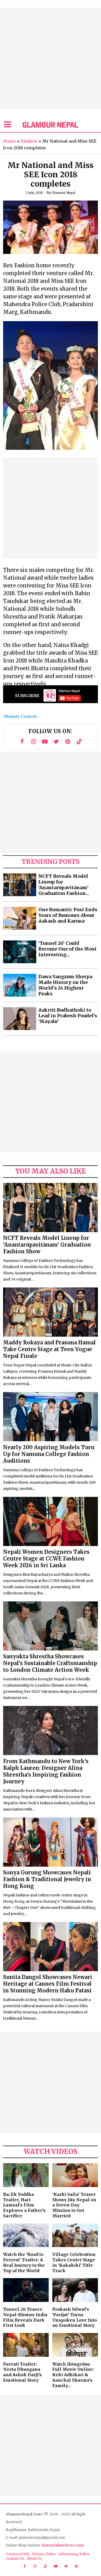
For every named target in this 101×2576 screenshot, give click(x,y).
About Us (34, 2559)
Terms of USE (18, 2554)
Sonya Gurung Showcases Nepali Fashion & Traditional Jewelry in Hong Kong (47, 1879)
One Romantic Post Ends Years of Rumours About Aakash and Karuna (68, 915)
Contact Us (15, 2559)
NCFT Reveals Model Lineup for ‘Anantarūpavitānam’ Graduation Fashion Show (47, 1245)
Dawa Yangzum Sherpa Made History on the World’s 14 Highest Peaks (65, 985)
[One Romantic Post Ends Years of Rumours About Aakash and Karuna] (20, 918)
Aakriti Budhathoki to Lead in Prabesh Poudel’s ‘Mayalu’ (68, 1016)
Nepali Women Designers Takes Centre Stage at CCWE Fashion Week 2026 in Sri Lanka (46, 1559)
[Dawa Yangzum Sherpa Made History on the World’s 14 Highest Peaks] (20, 985)
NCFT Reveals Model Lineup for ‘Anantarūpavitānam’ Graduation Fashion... (64, 885)
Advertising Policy (74, 2554)
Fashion (29, 141)
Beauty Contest (21, 716)
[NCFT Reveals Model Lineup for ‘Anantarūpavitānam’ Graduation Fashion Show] (20, 885)
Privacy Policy (44, 2554)
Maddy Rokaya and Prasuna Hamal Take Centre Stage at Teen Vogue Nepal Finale (49, 1349)
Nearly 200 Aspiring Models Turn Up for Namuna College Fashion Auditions (49, 1454)
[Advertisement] (51, 58)
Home (9, 141)
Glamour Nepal (64, 193)
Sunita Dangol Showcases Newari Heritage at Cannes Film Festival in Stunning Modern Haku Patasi (48, 1984)
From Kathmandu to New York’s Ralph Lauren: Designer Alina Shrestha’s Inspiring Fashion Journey (46, 1771)
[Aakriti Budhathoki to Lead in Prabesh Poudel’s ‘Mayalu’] (20, 1019)
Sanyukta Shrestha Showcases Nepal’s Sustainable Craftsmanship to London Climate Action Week (50, 1663)
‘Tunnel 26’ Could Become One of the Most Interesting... (67, 949)
